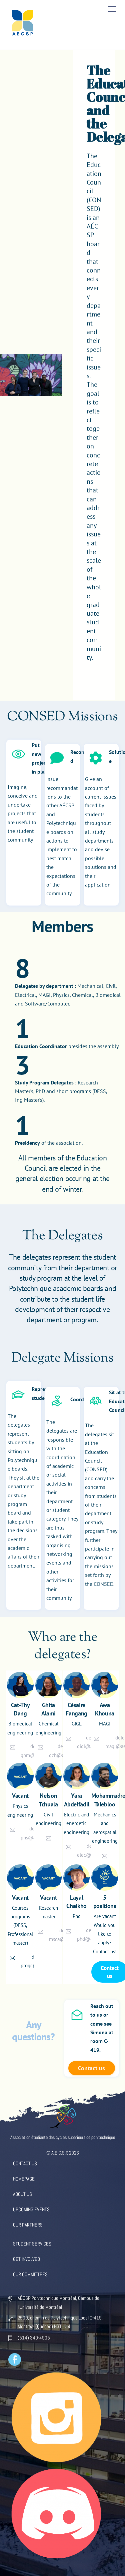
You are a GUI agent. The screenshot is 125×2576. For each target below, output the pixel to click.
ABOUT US (22, 2194)
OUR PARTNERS (28, 2225)
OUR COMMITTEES (30, 2274)
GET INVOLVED (26, 2259)
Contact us (91, 2068)
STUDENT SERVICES (32, 2244)
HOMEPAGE (24, 2179)
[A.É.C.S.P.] (23, 37)
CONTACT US (25, 2163)
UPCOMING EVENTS (31, 2209)
